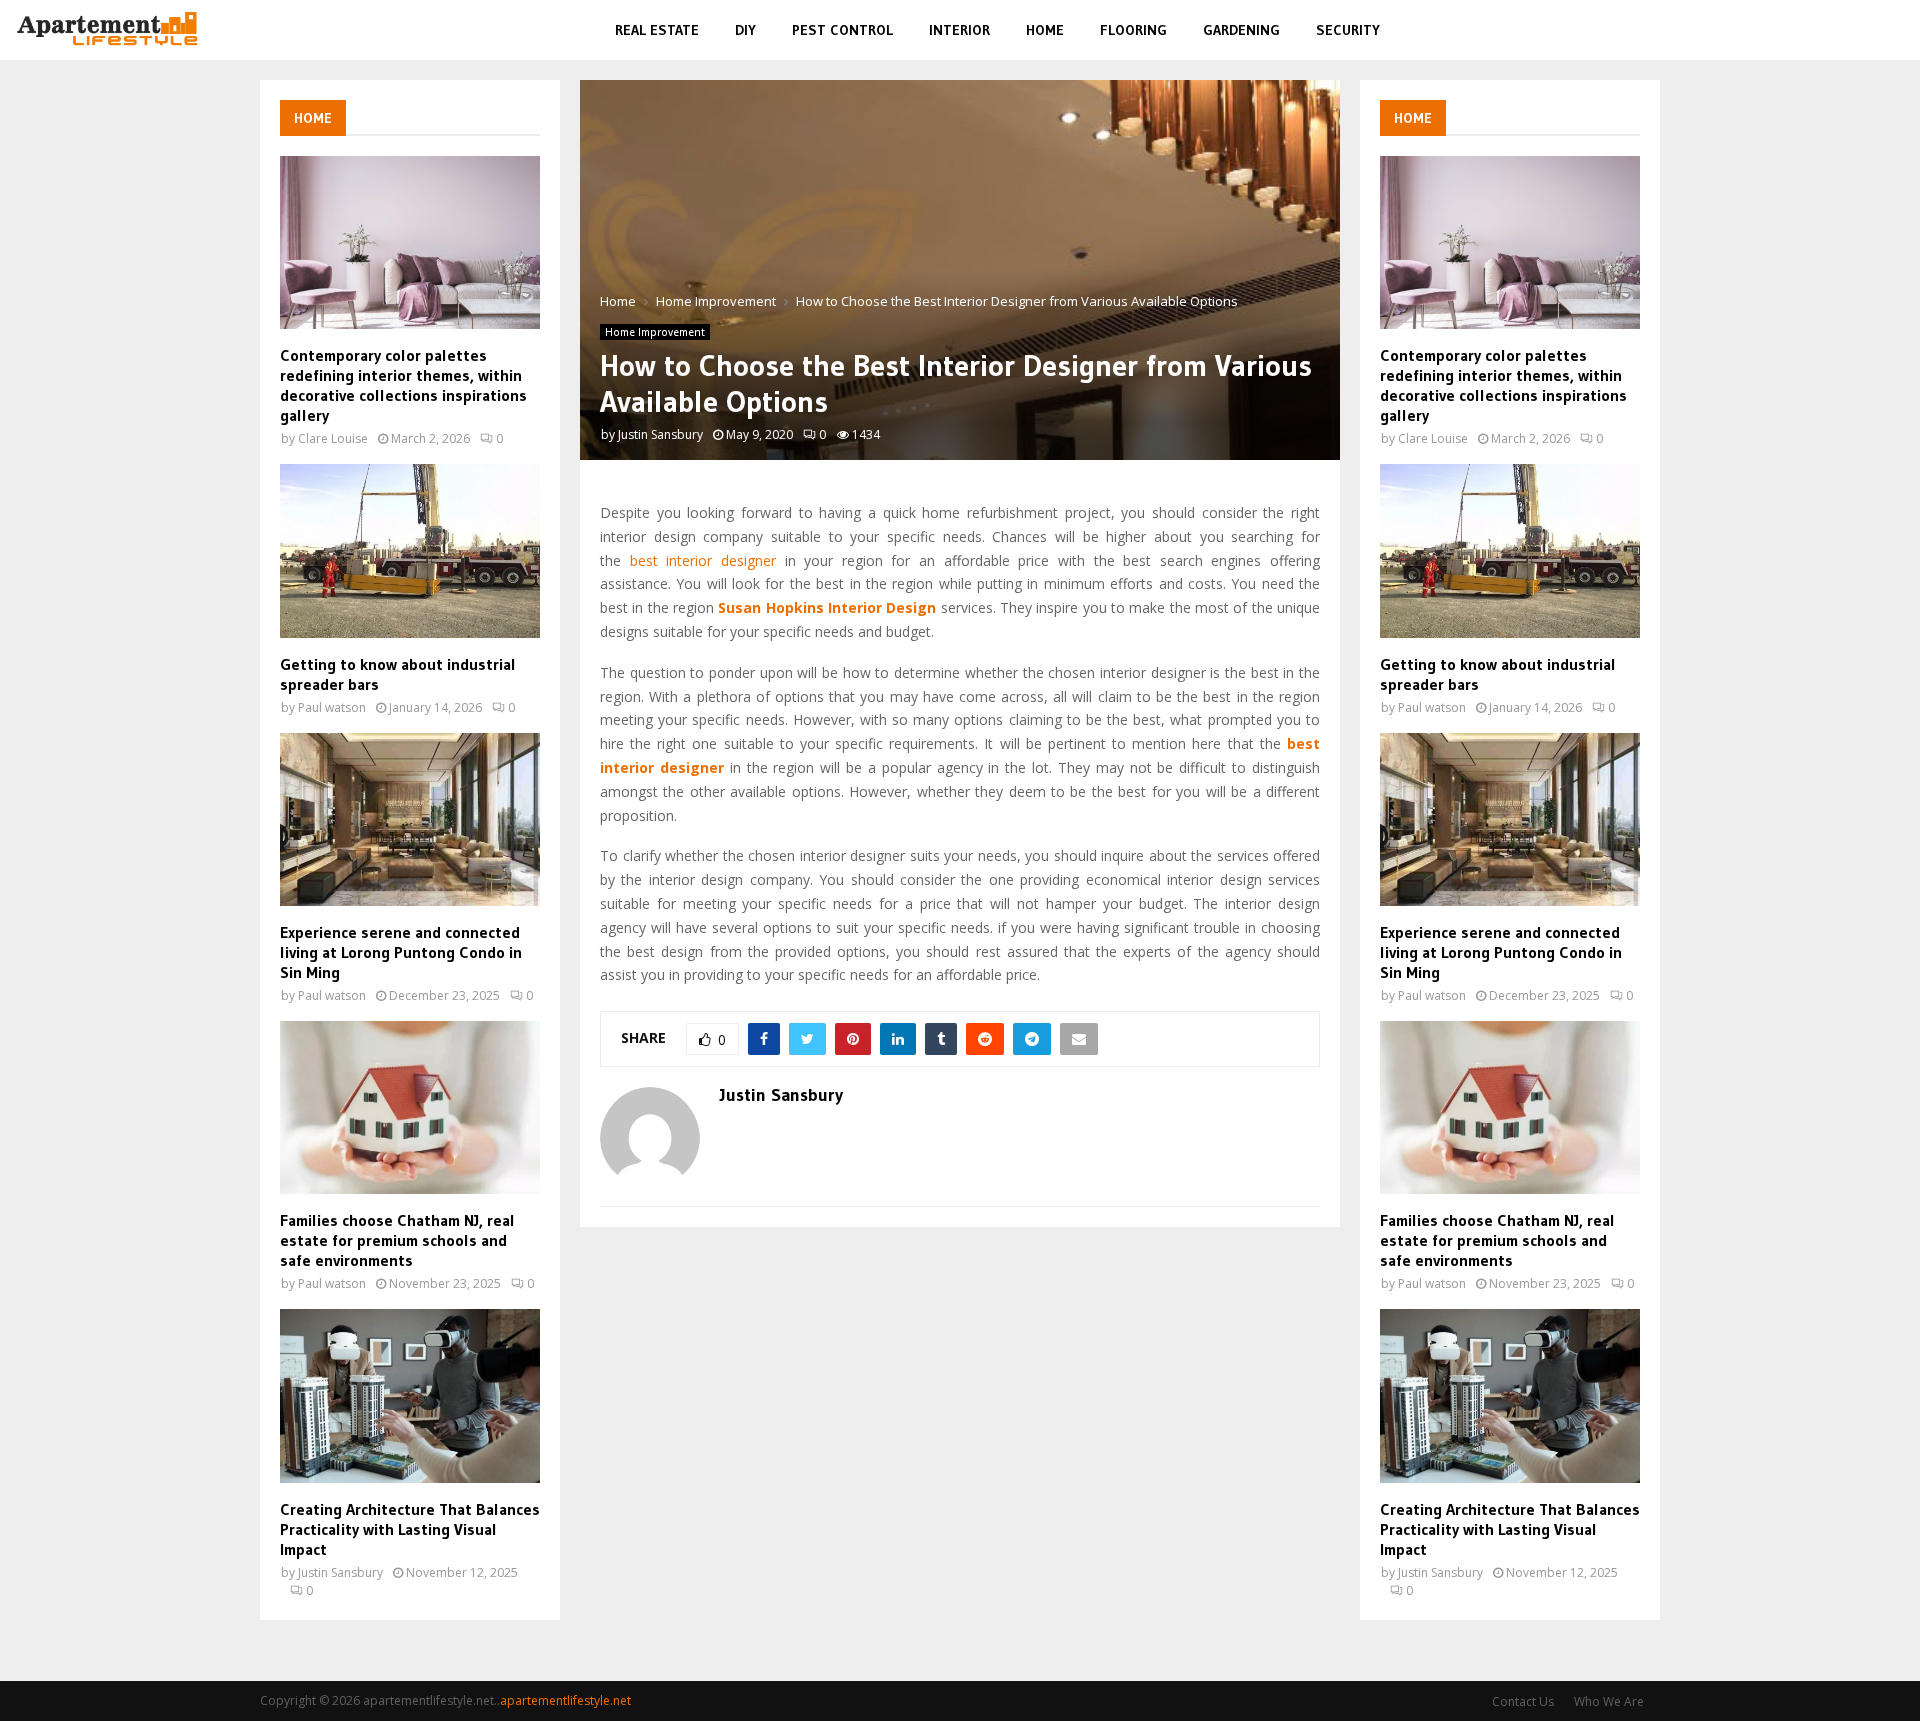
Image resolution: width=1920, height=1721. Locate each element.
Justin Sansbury (660, 434)
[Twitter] (1822, 30)
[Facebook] (1800, 30)
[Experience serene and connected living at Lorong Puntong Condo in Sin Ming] (410, 819)
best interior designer (703, 560)
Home (1045, 30)
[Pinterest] (1845, 30)
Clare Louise (333, 438)
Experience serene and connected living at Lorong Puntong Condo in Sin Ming (401, 952)
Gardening (1241, 30)
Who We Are (1609, 1701)
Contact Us (1523, 1701)
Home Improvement (655, 332)
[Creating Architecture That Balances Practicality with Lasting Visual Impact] (410, 1395)
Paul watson (332, 707)
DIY (745, 30)
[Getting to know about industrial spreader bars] (410, 550)
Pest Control (842, 30)
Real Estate (657, 30)
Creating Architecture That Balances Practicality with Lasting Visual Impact (410, 1529)
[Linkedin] (1868, 30)
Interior (959, 30)
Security (1348, 30)
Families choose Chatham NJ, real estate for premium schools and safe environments (397, 1240)
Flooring (1133, 30)
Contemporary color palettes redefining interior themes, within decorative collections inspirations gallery (403, 385)
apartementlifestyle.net (565, 1700)
